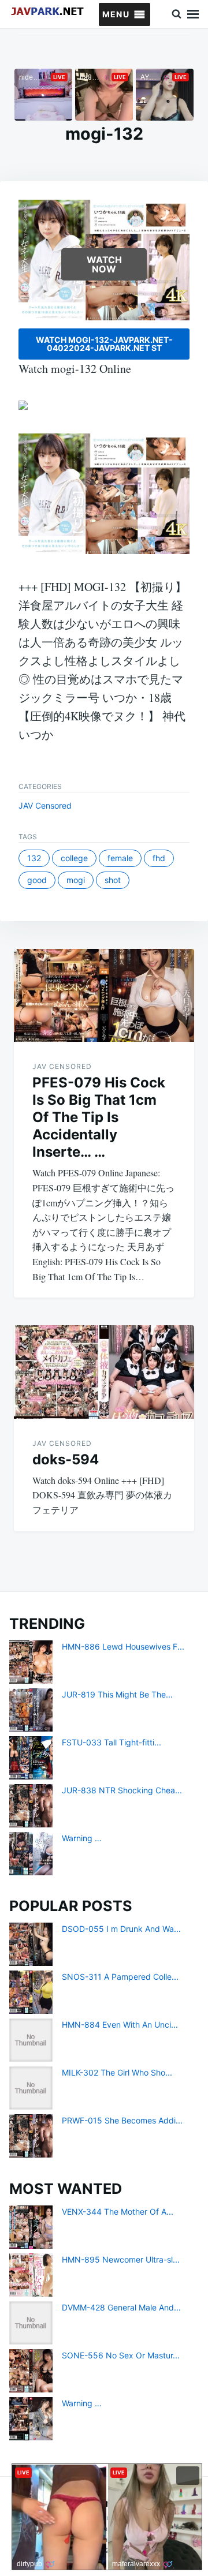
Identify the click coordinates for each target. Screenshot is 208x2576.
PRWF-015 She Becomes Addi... (122, 2120)
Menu (193, 14)
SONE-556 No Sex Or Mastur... (121, 2355)
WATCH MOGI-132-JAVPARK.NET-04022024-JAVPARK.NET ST (104, 344)
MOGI (76, 880)
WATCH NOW (104, 264)
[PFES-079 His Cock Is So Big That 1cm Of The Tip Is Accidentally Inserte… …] (104, 996)
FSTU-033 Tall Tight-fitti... (112, 1742)
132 (34, 858)
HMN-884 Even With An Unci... (120, 2024)
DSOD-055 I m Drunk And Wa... (121, 1929)
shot (113, 880)
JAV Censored (45, 805)
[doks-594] (104, 1372)
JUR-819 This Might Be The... (117, 1694)
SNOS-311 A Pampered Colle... (120, 1977)
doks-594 (66, 1459)
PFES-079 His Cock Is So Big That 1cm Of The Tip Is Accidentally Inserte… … (99, 1117)
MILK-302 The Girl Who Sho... (117, 2072)
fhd (159, 858)
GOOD (37, 880)
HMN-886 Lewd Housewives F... (123, 1646)
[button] (116, 14)
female (120, 858)
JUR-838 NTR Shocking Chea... (122, 1790)
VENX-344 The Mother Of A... (118, 2212)
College (74, 858)
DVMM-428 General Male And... (121, 2307)
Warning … (82, 1838)
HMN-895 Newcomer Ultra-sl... (121, 2259)
